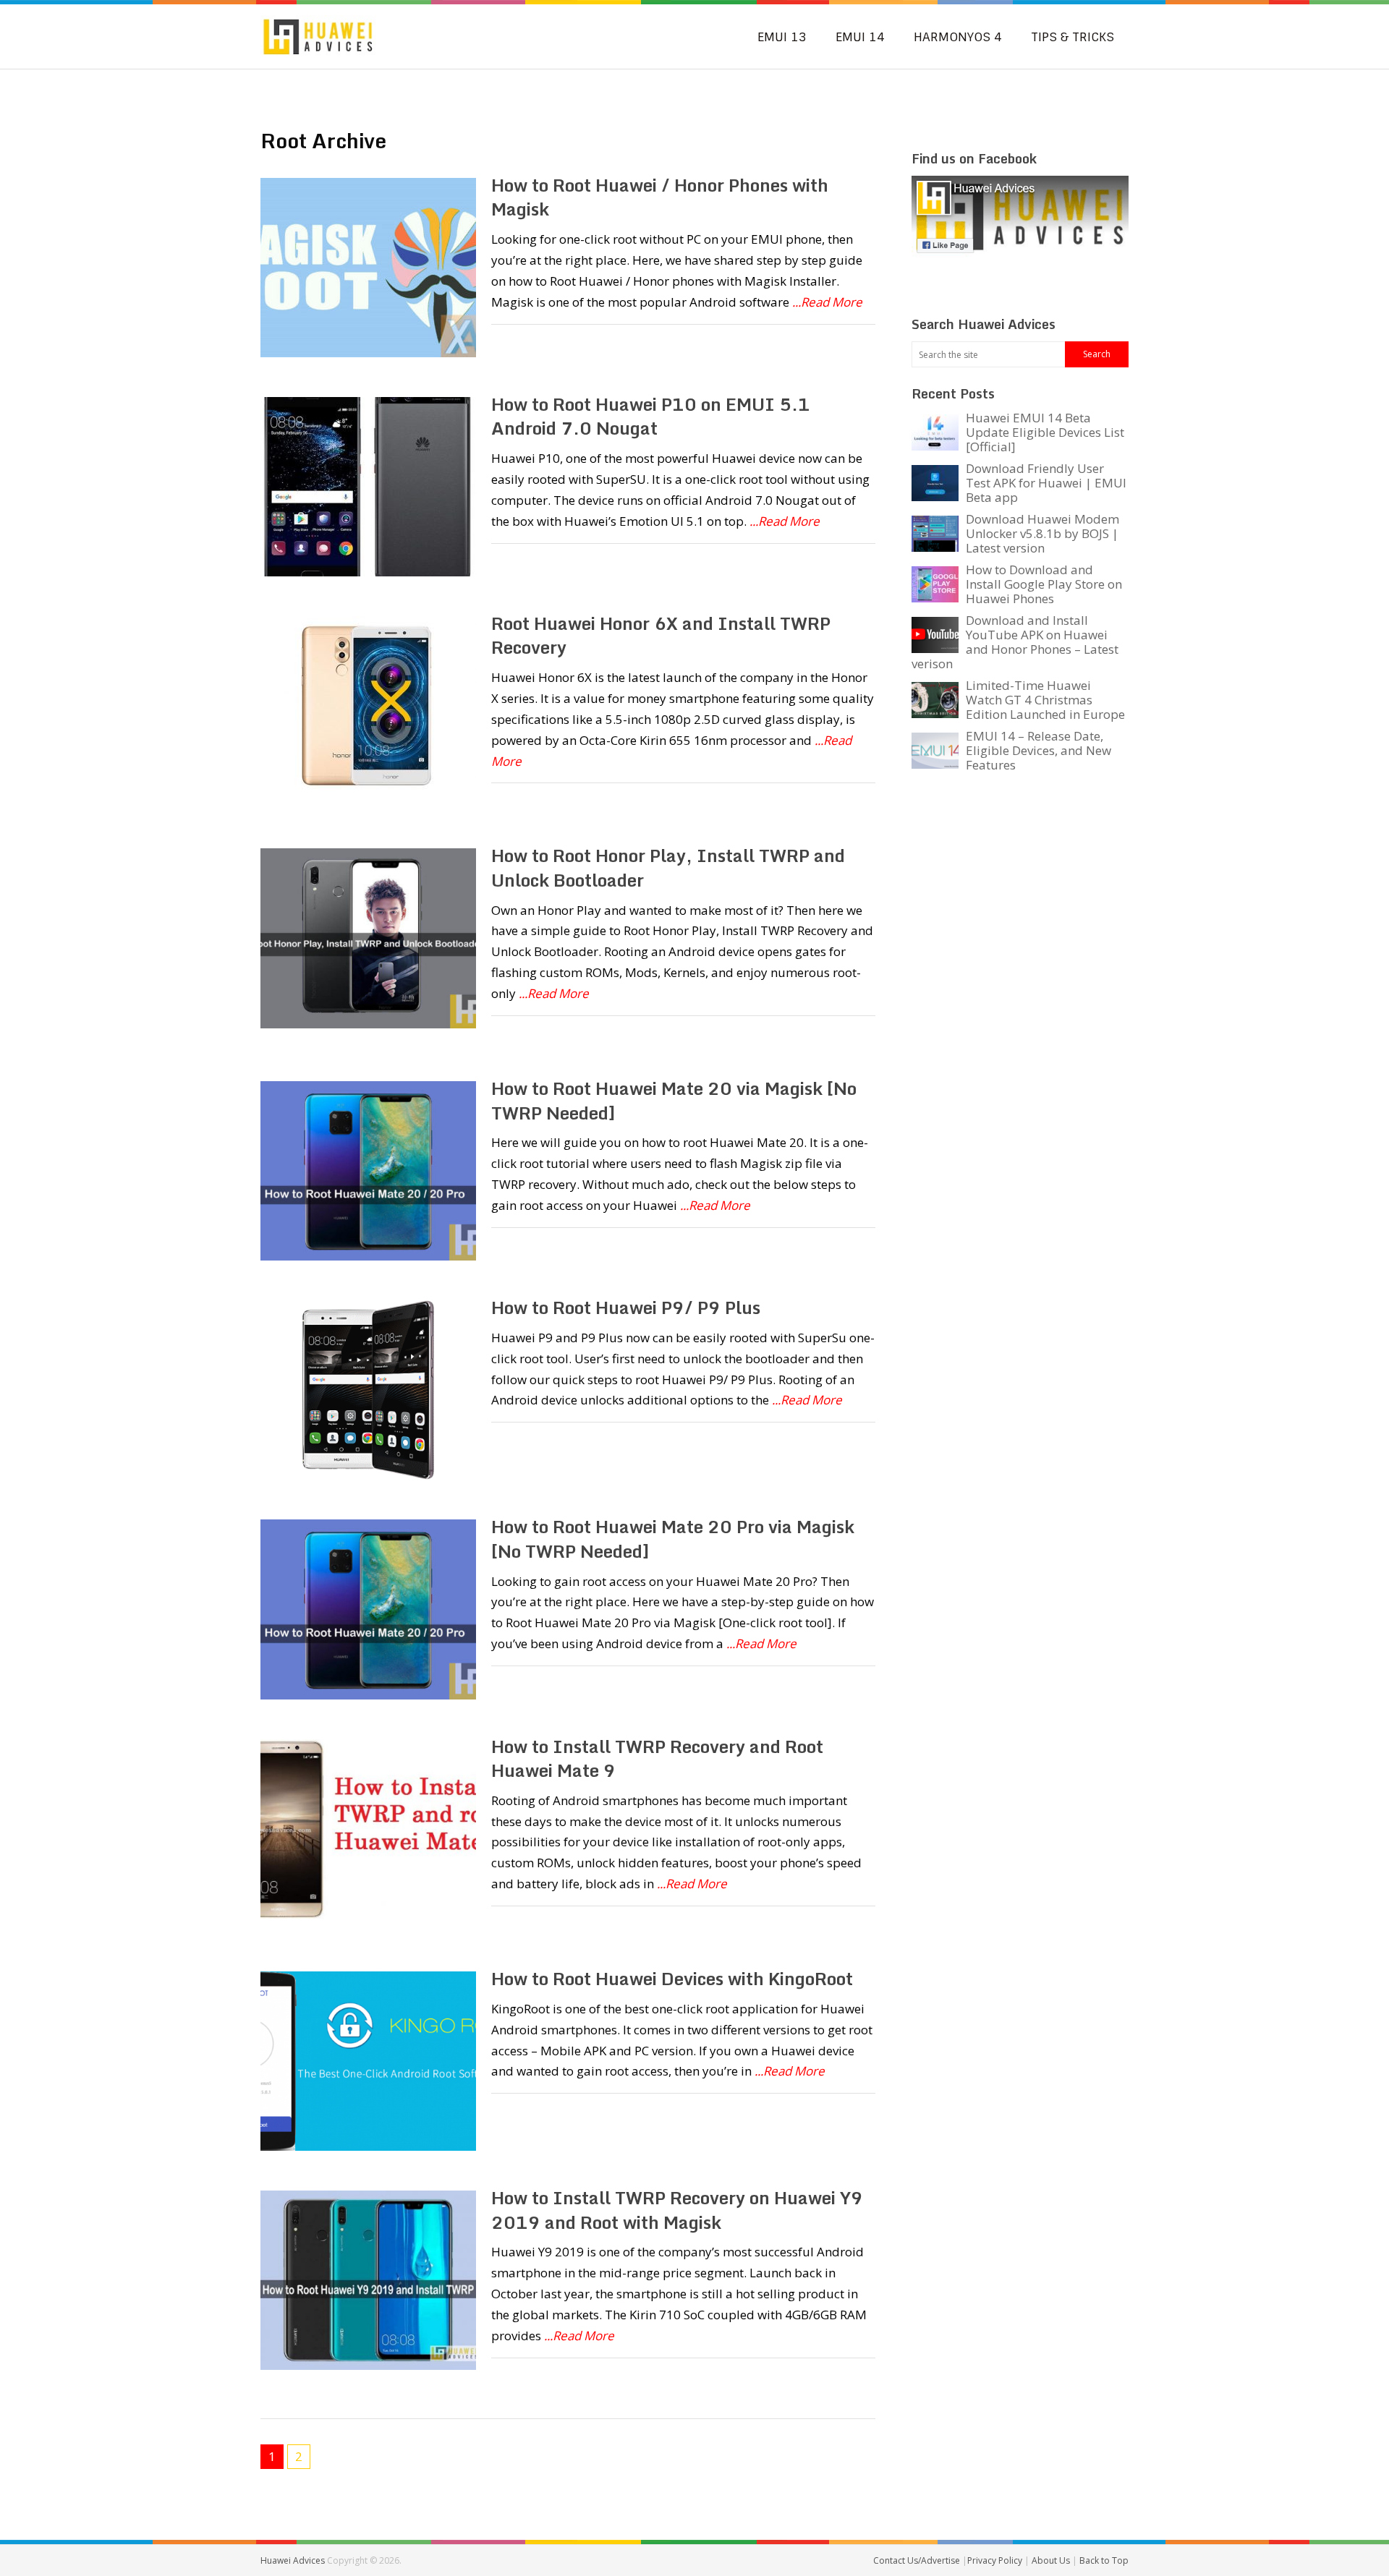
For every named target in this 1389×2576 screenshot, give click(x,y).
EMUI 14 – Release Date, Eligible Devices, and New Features (1038, 750)
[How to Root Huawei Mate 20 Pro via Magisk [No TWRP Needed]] (368, 1609)
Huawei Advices (293, 2560)
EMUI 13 (782, 37)
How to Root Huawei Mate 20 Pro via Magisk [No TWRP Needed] (673, 1539)
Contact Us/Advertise (918, 2560)
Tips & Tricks (1072, 37)
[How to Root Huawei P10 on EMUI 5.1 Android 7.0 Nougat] (368, 487)
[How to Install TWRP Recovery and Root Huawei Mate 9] (368, 1829)
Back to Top (1104, 2560)
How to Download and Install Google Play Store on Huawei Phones (1044, 584)
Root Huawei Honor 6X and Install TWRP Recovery (661, 635)
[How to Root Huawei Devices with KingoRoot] (368, 2061)
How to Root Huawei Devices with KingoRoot (672, 1978)
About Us (1052, 2560)
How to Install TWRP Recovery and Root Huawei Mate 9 (657, 1758)
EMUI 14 (860, 37)
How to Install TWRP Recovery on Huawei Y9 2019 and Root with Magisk (677, 2210)
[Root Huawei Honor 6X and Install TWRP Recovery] (368, 706)
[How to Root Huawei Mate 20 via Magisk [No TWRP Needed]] (368, 1171)
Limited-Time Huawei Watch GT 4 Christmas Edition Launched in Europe (1045, 700)
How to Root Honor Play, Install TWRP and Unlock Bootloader (668, 867)
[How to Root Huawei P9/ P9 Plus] (368, 1390)
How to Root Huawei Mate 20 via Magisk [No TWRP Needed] (674, 1100)
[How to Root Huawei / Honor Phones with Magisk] (368, 268)
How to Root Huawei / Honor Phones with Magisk (660, 197)
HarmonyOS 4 (958, 37)
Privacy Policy (996, 2560)
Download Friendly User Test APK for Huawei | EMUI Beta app (1046, 483)
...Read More (827, 302)
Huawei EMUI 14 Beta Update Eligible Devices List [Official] (1045, 432)
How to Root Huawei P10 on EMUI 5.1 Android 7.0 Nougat (651, 416)
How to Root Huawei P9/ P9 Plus (626, 1307)
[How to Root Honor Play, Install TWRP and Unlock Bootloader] (368, 938)
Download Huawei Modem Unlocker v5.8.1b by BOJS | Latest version (1042, 533)
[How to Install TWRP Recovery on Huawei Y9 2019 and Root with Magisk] (368, 2280)
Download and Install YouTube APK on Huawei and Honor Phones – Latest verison (1015, 642)
